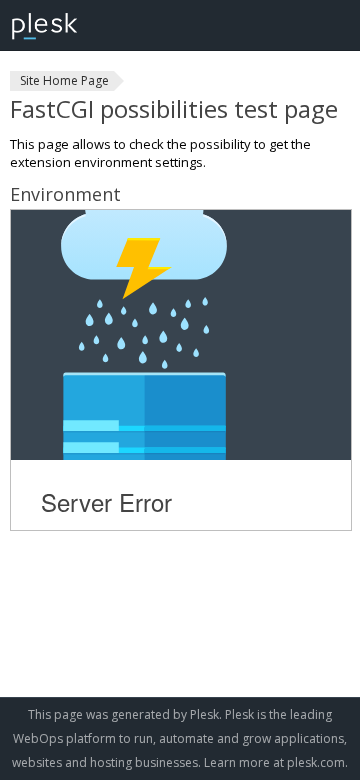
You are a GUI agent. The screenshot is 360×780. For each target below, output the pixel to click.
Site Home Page (64, 80)
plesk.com (316, 762)
